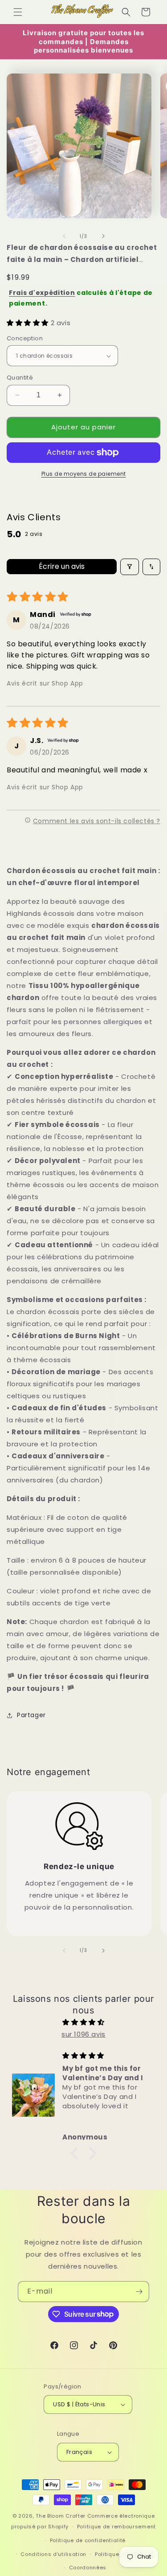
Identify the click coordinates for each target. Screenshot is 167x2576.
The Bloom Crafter (61, 2516)
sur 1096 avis (83, 2034)
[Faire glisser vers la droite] (103, 236)
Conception (25, 338)
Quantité (20, 378)
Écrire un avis (62, 566)
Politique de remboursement (116, 2527)
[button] (18, 12)
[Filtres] (130, 567)
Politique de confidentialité (88, 2540)
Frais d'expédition (42, 293)
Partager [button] (31, 1715)
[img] (83, 2022)
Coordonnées (88, 2568)
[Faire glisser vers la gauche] (64, 236)
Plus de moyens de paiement (84, 474)
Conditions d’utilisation (53, 2554)
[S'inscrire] (139, 2292)
